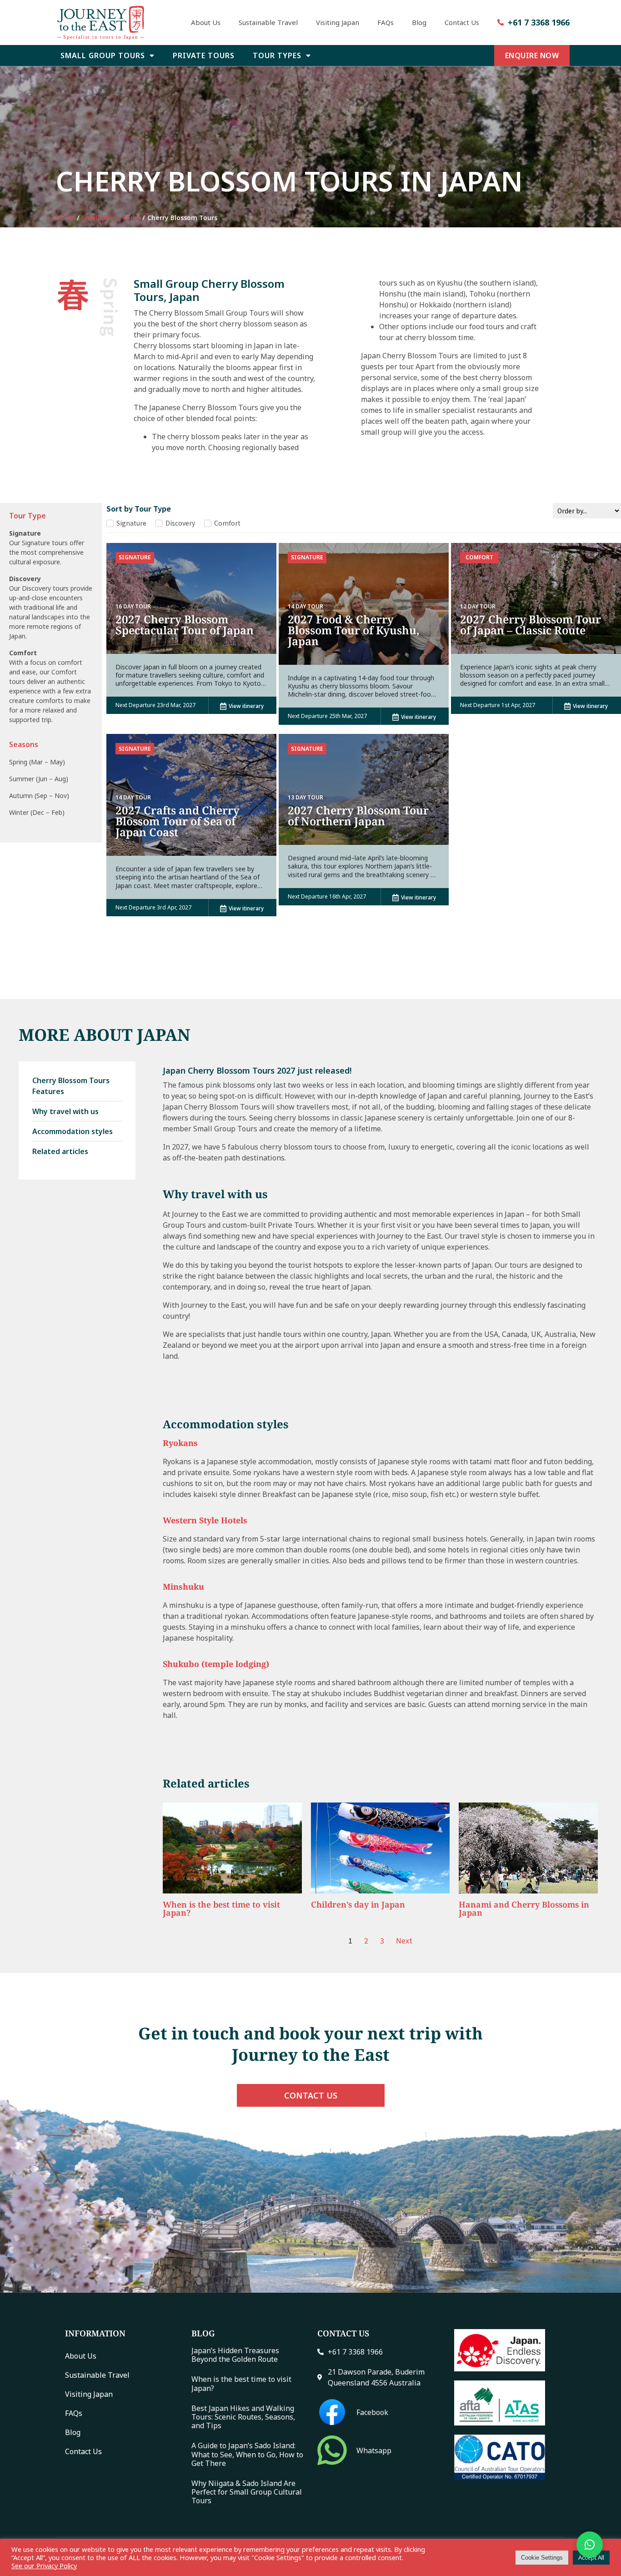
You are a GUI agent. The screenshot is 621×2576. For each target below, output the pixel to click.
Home (65, 218)
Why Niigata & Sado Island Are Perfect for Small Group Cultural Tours (247, 2492)
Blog (419, 22)
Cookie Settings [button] (542, 2558)
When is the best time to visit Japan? (241, 2383)
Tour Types (277, 55)
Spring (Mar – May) (37, 762)
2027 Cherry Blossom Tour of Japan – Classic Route (531, 625)
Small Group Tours (103, 55)
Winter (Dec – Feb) (37, 812)
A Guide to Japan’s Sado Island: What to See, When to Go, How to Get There (247, 2454)
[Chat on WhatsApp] (590, 2545)
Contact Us (462, 22)
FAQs (386, 22)
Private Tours (204, 55)
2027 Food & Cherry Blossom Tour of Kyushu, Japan (354, 630)
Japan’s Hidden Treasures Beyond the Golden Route (235, 2355)
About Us (206, 22)
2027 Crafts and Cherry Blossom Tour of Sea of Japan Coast (178, 821)
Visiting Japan (338, 22)
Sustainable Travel (268, 22)
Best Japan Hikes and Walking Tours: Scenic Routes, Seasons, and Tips (243, 2417)
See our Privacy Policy (44, 2566)
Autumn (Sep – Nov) (39, 796)
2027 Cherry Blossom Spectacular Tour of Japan (185, 625)
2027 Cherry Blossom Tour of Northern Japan (358, 816)
